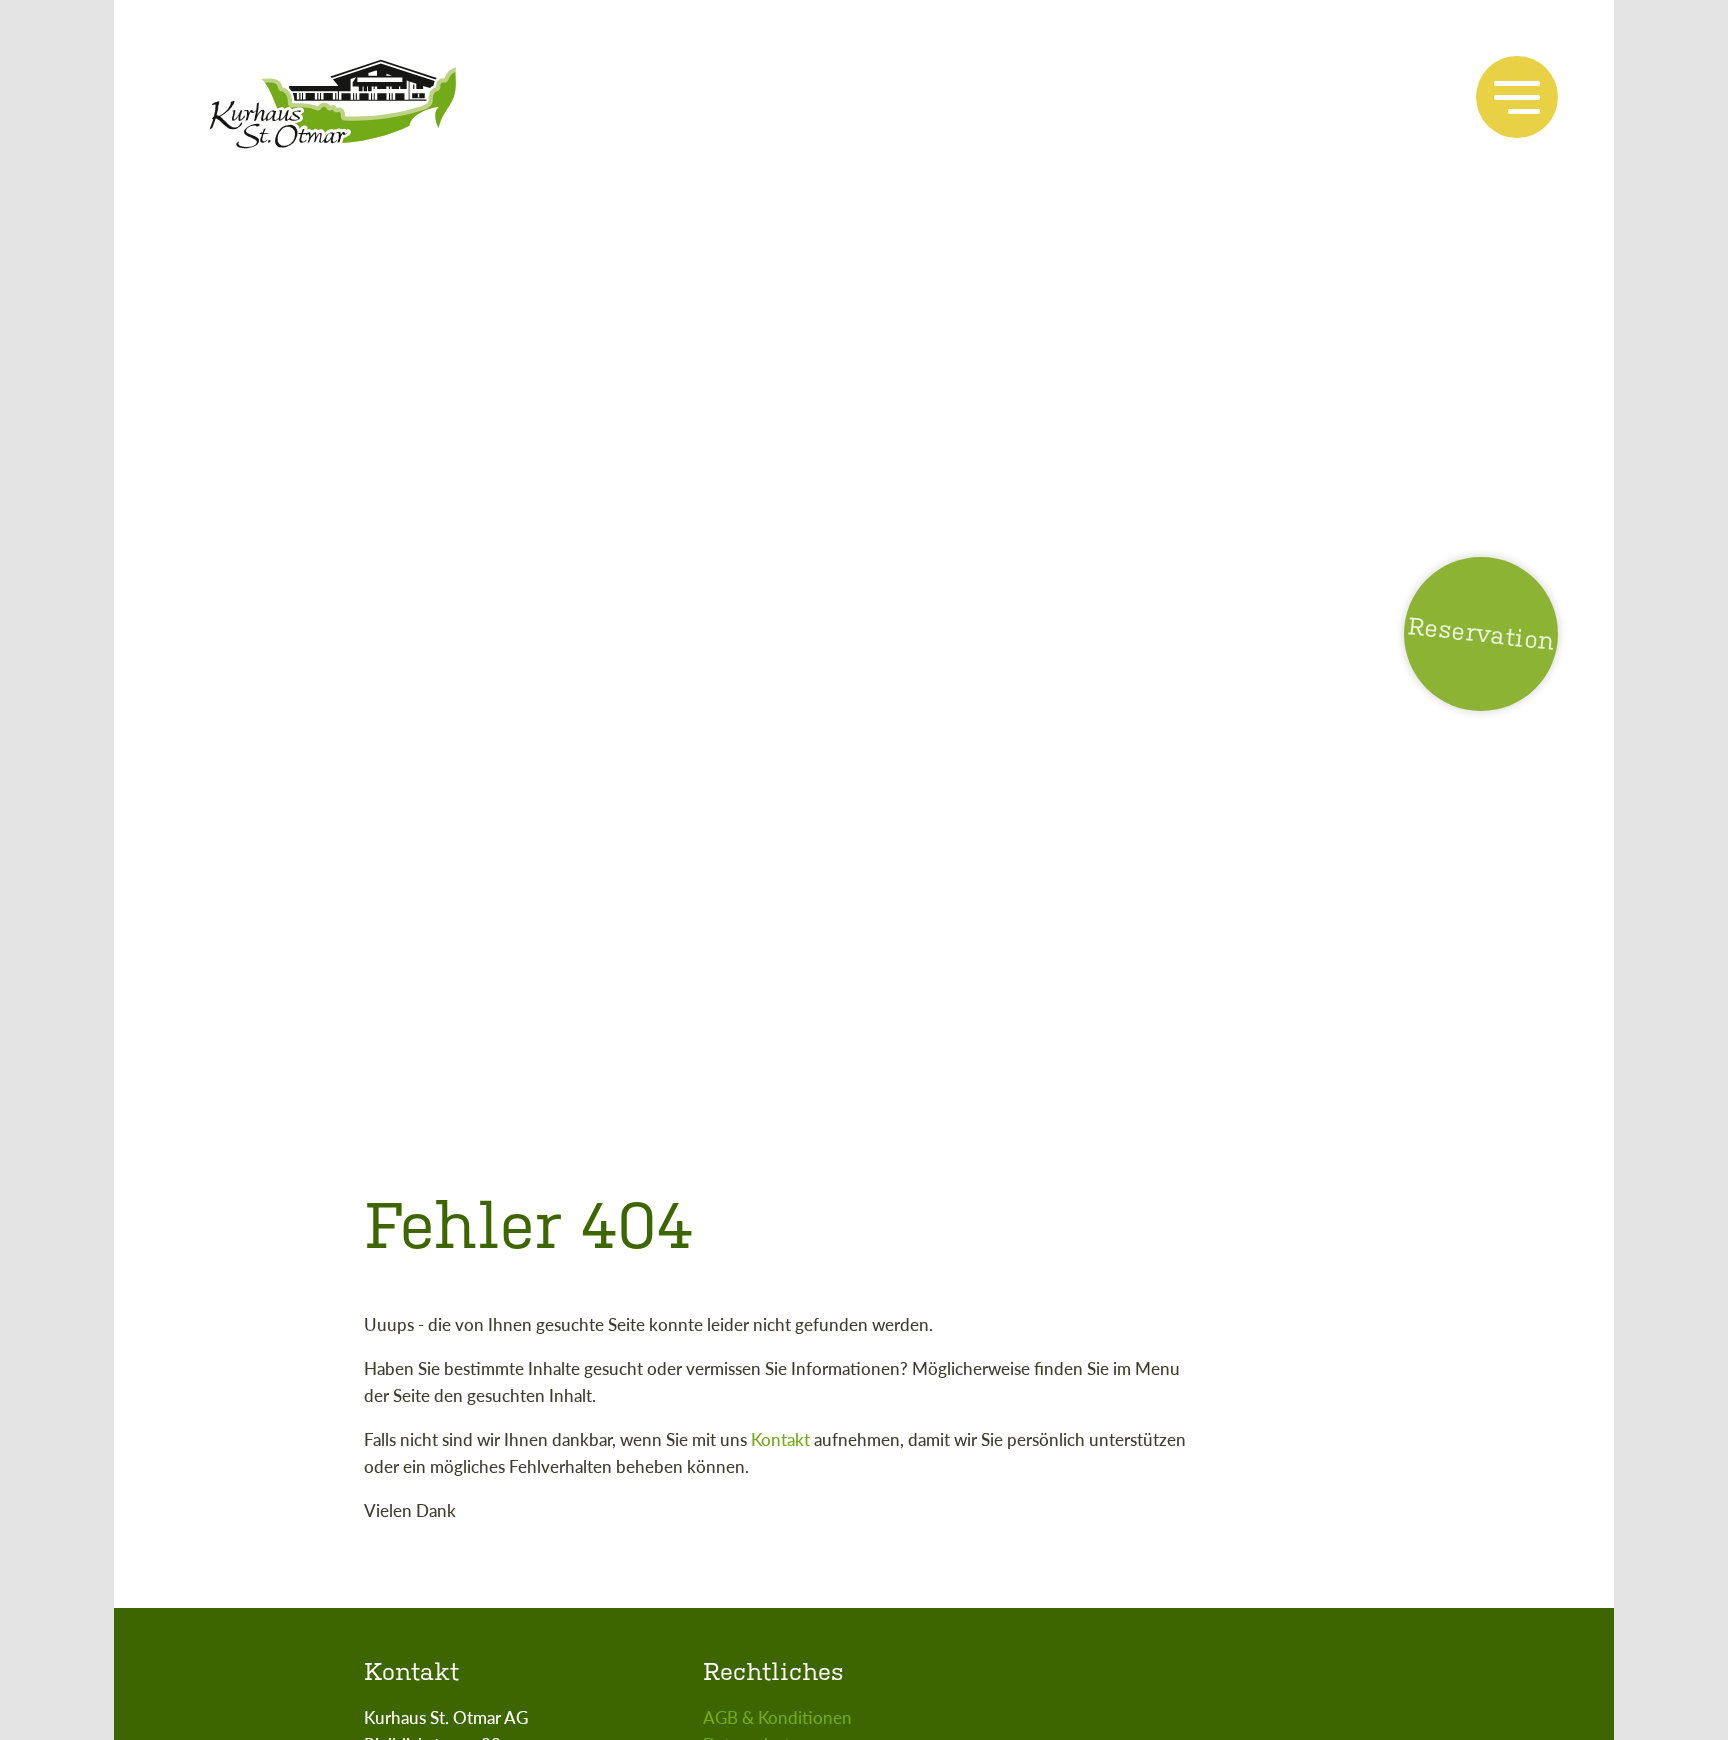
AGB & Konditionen (777, 1717)
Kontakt (780, 1439)
